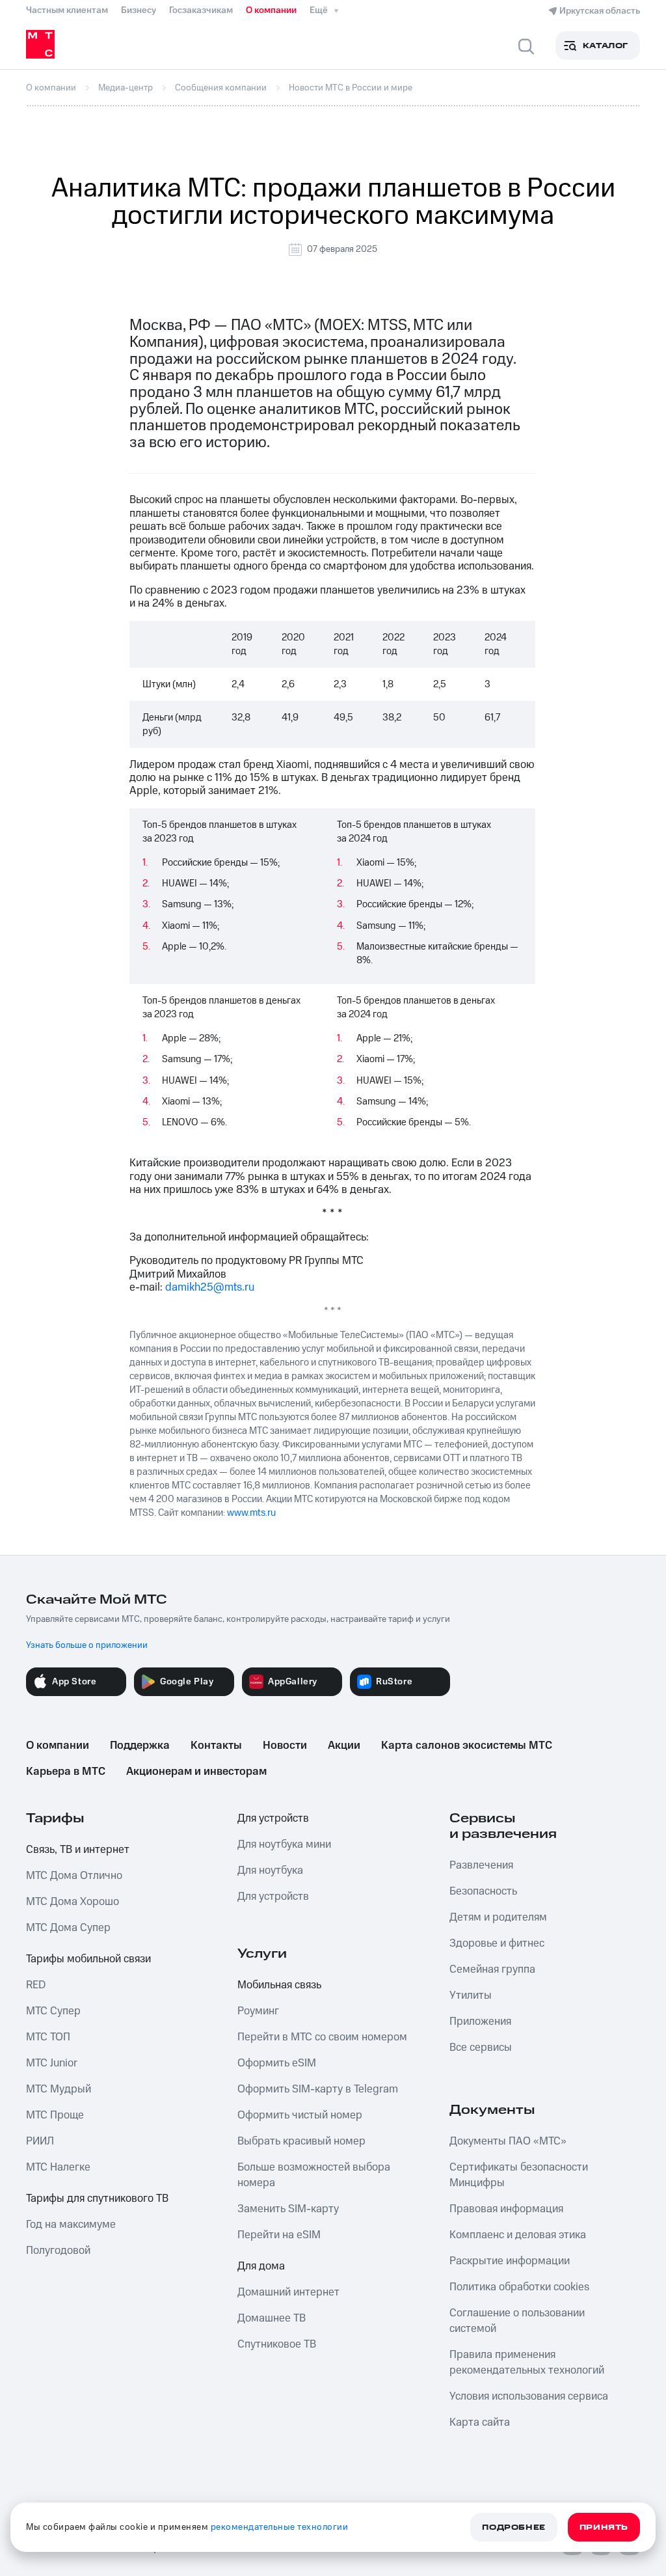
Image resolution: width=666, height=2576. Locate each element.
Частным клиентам (67, 10)
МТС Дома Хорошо (73, 1902)
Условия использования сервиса (529, 2396)
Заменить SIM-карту (288, 2209)
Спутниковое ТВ (277, 2344)
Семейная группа (492, 1969)
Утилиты (471, 1995)
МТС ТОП (48, 2037)
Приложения (480, 2021)
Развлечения (481, 1865)
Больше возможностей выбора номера (314, 2175)
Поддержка (140, 1746)
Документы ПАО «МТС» (508, 2141)
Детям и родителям (498, 1917)
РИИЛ (40, 2141)
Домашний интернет (288, 2292)
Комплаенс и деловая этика (518, 2235)
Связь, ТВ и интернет (78, 1850)
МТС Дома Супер (68, 1928)
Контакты (216, 1746)
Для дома (261, 2266)
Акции (344, 1746)
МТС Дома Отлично (74, 1876)
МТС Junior (52, 2063)
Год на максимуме (71, 2225)
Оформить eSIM (277, 2063)
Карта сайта (480, 2422)
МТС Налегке (58, 2167)
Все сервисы (481, 2048)
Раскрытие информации (510, 2261)
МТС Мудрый (59, 2089)
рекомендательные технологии (280, 2527)
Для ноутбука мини (284, 1844)
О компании (271, 10)
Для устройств (273, 1818)
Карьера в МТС (66, 1772)
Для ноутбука (270, 1870)
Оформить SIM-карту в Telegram (318, 2089)
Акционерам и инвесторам (196, 1772)
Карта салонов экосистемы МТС (467, 1746)
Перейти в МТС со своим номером (322, 2037)
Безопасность (483, 1891)
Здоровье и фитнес (497, 1943)
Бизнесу (139, 10)
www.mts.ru (251, 1513)
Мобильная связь (279, 1985)
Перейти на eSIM (279, 2235)
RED (36, 1985)
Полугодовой (58, 2251)
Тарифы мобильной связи (88, 1959)
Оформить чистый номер (300, 2115)
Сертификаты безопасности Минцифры (519, 2175)
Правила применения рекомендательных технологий (527, 2363)
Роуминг (258, 2011)
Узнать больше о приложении (87, 1645)
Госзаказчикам (201, 10)
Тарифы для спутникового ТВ (97, 2199)
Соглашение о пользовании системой (517, 2321)
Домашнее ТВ (272, 2318)
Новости (285, 1746)
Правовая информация (506, 2209)
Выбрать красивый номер (301, 2141)
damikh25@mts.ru (210, 1287)
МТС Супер (53, 2011)
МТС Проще (55, 2115)
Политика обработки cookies (519, 2287)
